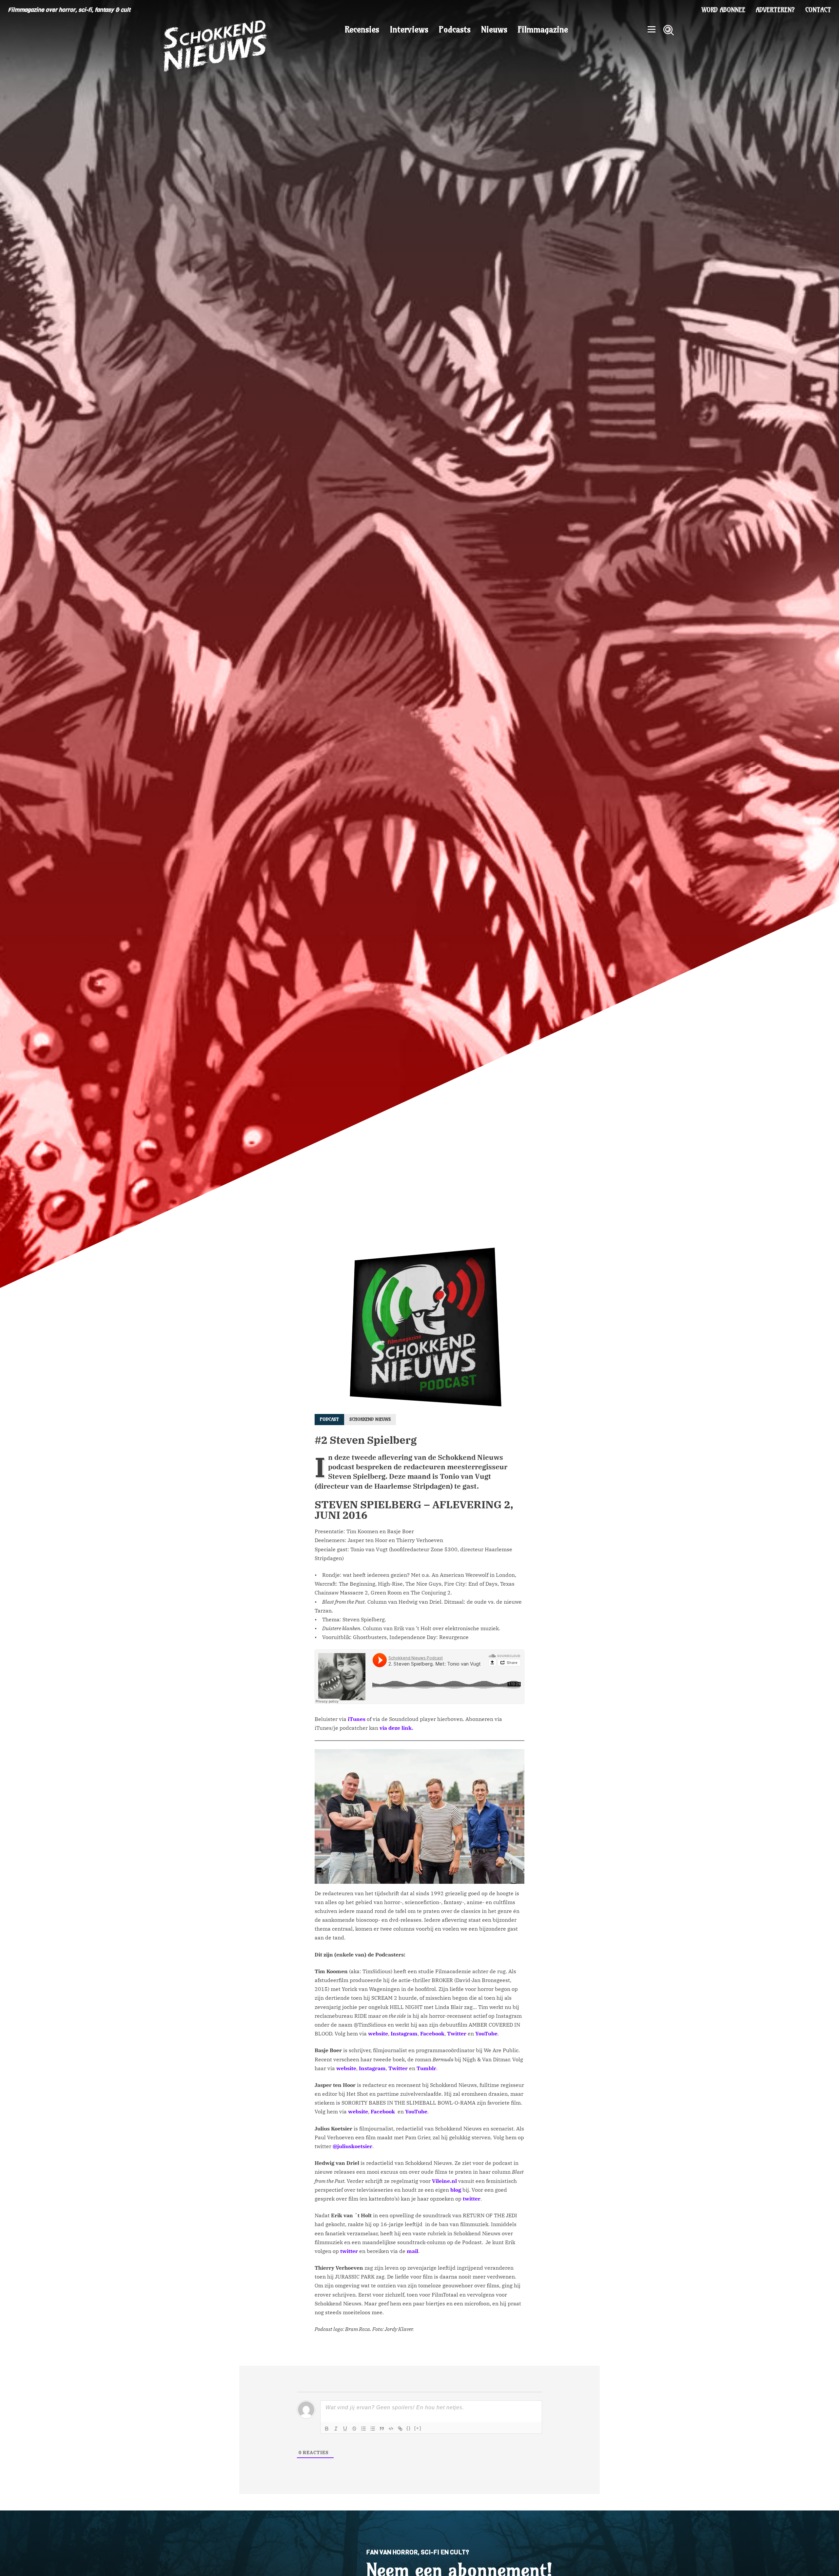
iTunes (356, 1719)
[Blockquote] (382, 2429)
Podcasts (455, 29)
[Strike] (354, 2429)
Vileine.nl (444, 2181)
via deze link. (396, 1728)
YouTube (486, 2033)
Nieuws (494, 29)
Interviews (409, 29)
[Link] (400, 2429)
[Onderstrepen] (345, 2429)
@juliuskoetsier (352, 2146)
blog (455, 2190)
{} (409, 2428)
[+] (418, 2428)
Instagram (404, 2033)
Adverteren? (775, 10)
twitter (472, 2199)
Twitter (457, 2033)
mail (412, 2251)
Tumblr (426, 2068)
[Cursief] (336, 2429)
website (378, 2033)
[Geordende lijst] (363, 2429)
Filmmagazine (543, 29)
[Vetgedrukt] (327, 2429)
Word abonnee (723, 10)
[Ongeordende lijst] (373, 2429)
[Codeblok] (391, 2429)
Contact (818, 10)
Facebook (432, 2033)
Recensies (362, 29)
